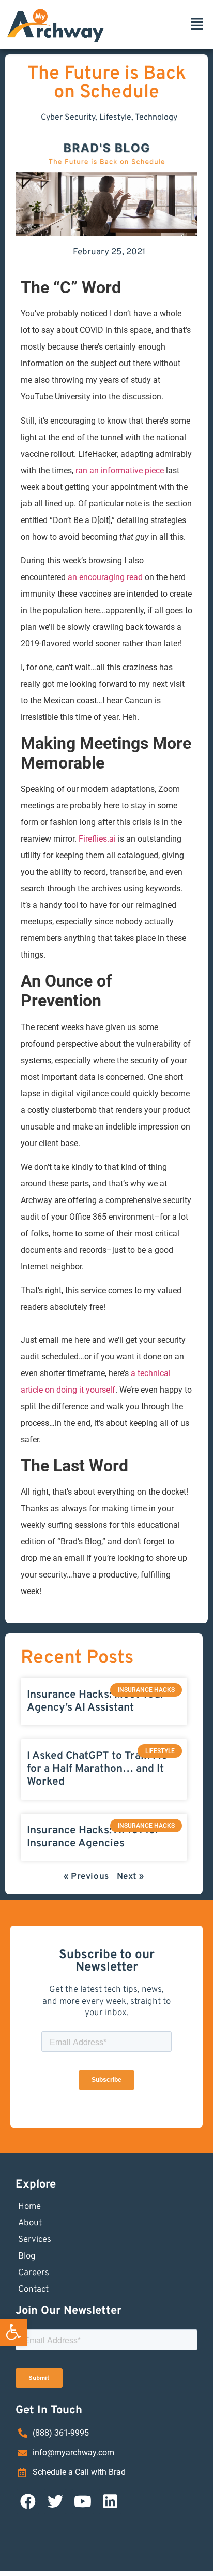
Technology (156, 118)
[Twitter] (55, 2501)
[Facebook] (28, 2501)
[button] (13, 2332)
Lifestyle (115, 118)
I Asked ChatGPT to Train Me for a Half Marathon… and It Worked (97, 1769)
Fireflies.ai (97, 839)
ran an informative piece (120, 471)
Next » (131, 1877)
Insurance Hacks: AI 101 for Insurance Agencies (93, 1837)
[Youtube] (83, 2501)
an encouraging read (105, 577)
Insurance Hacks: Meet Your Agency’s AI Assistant (96, 1701)
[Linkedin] (110, 2501)
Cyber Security (68, 118)
